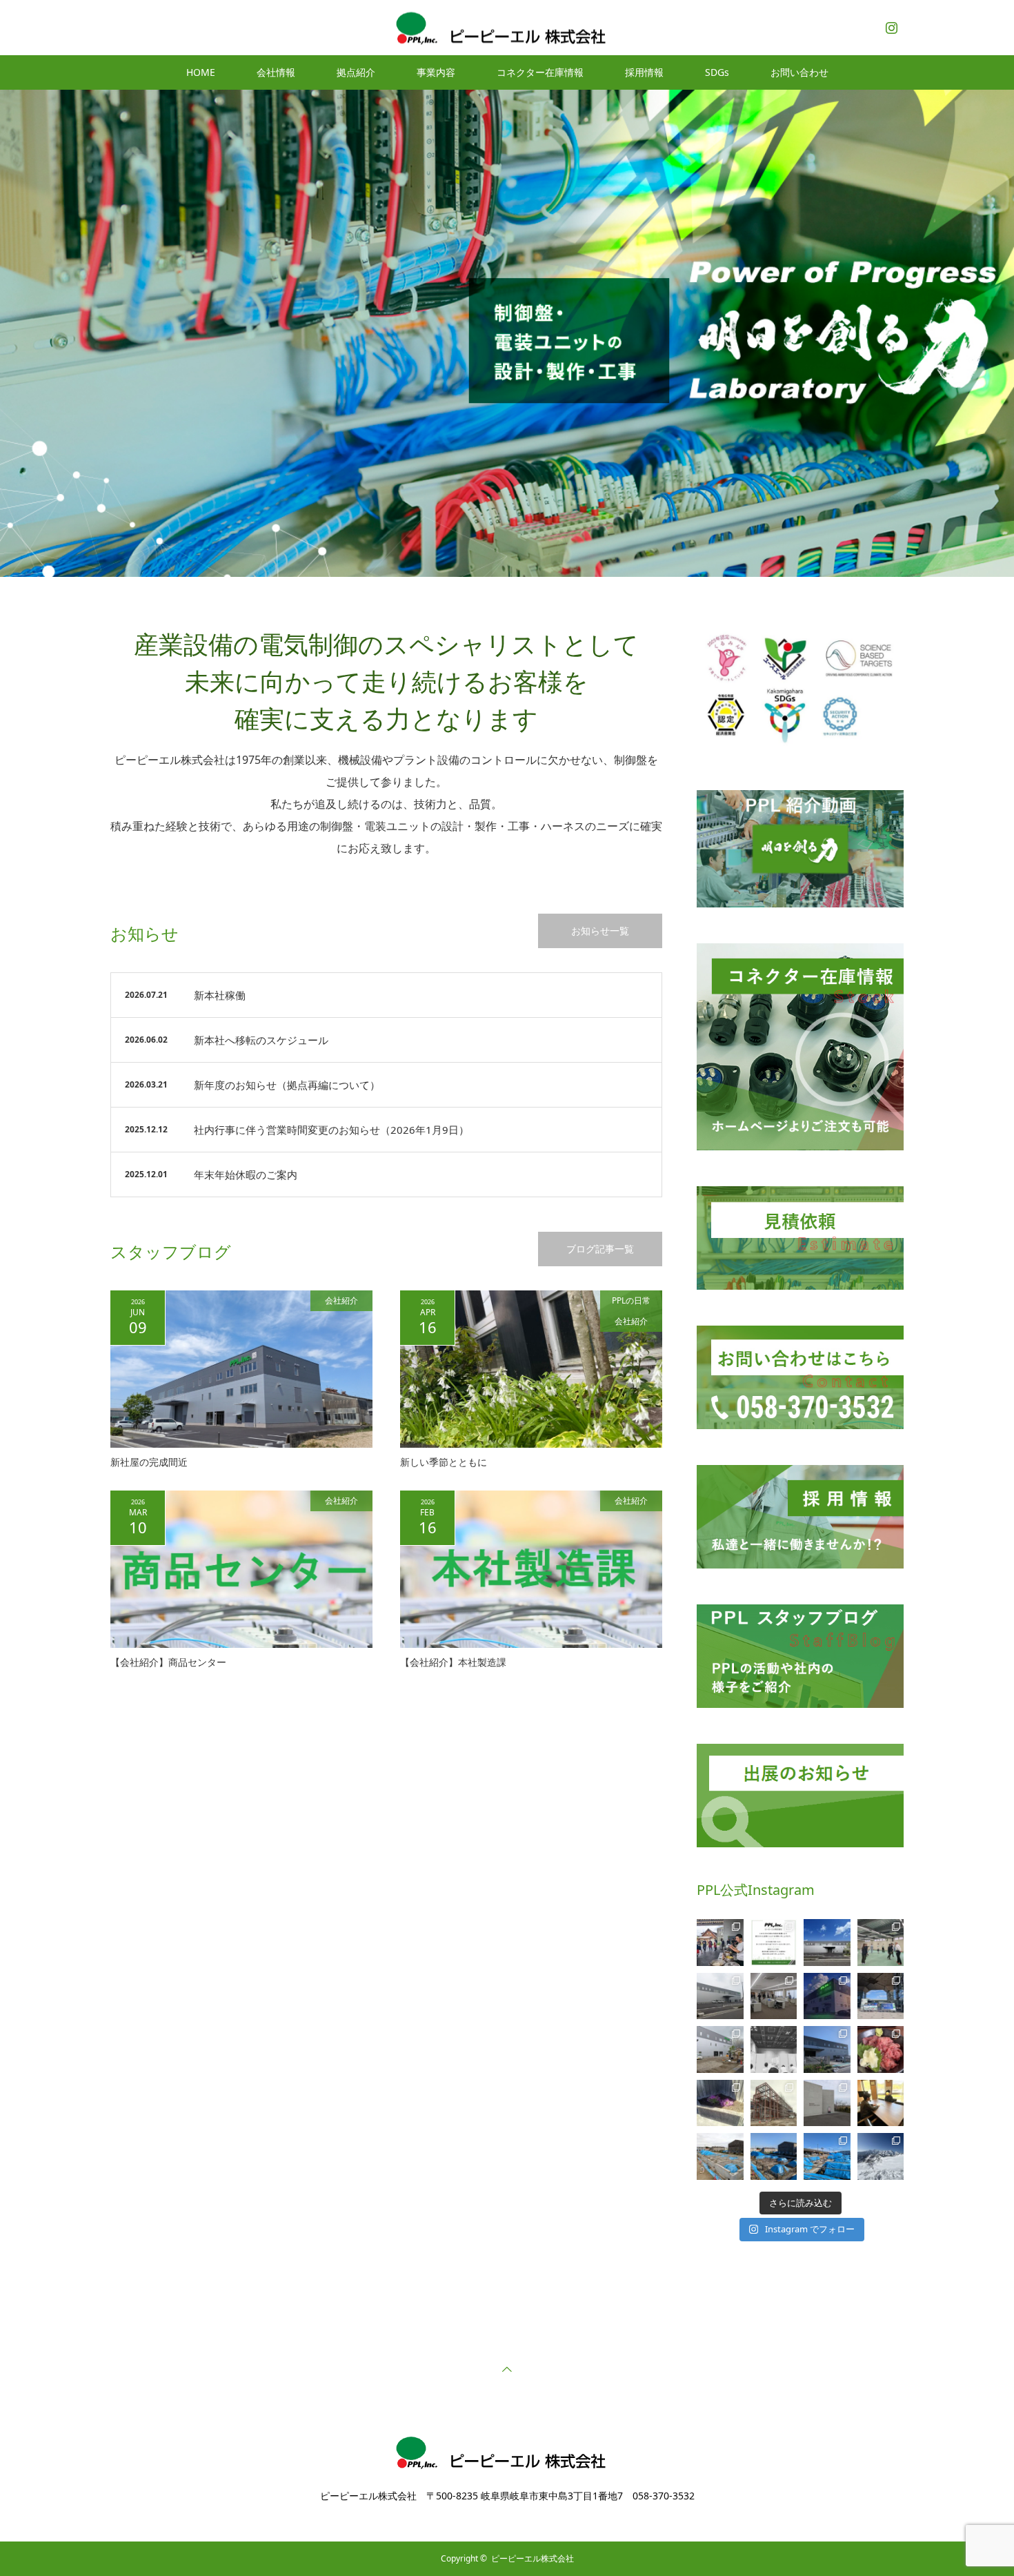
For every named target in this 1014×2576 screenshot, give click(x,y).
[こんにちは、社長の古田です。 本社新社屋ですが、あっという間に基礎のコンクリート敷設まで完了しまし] (720, 2156)
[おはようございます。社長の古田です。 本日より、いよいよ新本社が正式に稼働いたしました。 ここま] (827, 1943)
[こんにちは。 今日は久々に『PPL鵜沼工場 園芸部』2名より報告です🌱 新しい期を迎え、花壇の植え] (720, 2103)
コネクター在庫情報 (540, 72)
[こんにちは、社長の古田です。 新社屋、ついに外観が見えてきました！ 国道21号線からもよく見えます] (827, 2049)
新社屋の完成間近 (149, 1462)
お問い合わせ (799, 72)
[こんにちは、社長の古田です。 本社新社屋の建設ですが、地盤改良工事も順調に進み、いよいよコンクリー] (774, 2156)
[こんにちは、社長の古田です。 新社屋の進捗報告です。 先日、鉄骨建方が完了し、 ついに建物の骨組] (774, 2103)
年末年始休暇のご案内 (246, 1174)
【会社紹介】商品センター (168, 1662)
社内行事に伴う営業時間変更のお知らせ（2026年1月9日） (331, 1130)
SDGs (717, 72)
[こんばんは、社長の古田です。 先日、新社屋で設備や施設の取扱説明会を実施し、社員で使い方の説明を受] (881, 1943)
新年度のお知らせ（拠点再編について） (287, 1085)
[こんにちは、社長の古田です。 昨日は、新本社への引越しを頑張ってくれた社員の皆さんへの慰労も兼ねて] (720, 1943)
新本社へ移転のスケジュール (261, 1040)
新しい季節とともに (444, 1462)
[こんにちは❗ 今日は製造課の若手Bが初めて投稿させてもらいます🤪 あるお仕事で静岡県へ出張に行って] (881, 2049)
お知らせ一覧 (600, 931)
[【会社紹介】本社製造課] (531, 1569)
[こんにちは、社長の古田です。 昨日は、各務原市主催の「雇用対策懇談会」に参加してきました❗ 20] (774, 2049)
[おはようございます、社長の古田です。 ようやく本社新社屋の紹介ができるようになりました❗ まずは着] (827, 2156)
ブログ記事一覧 (600, 1249)
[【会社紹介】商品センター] (241, 1569)
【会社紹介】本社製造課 (453, 1662)
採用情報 (644, 72)
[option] (507, 333)
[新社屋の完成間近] (241, 1369)
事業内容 (436, 72)
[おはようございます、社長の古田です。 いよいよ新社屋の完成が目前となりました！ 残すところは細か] (827, 1996)
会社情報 (276, 72)
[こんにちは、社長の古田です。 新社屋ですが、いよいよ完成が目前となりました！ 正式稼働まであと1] (774, 1996)
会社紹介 (341, 1300)
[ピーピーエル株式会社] (507, 27)
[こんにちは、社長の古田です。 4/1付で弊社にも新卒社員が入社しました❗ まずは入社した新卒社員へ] (881, 2103)
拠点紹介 (356, 72)
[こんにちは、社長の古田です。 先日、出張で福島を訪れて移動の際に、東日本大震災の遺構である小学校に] (827, 2103)
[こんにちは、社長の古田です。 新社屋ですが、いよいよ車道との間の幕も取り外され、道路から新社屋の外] (720, 2049)
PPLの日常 (631, 1300)
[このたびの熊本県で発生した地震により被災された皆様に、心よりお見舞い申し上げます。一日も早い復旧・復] (774, 1943)
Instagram (890, 25)
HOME (201, 72)
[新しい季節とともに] (531, 1369)
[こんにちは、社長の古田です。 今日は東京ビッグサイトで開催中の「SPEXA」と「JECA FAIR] (881, 1996)
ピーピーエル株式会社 (533, 2558)
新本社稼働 (220, 995)
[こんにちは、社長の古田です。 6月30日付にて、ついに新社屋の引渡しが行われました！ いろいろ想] (720, 1996)
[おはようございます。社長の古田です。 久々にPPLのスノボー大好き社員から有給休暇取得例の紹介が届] (881, 2156)
